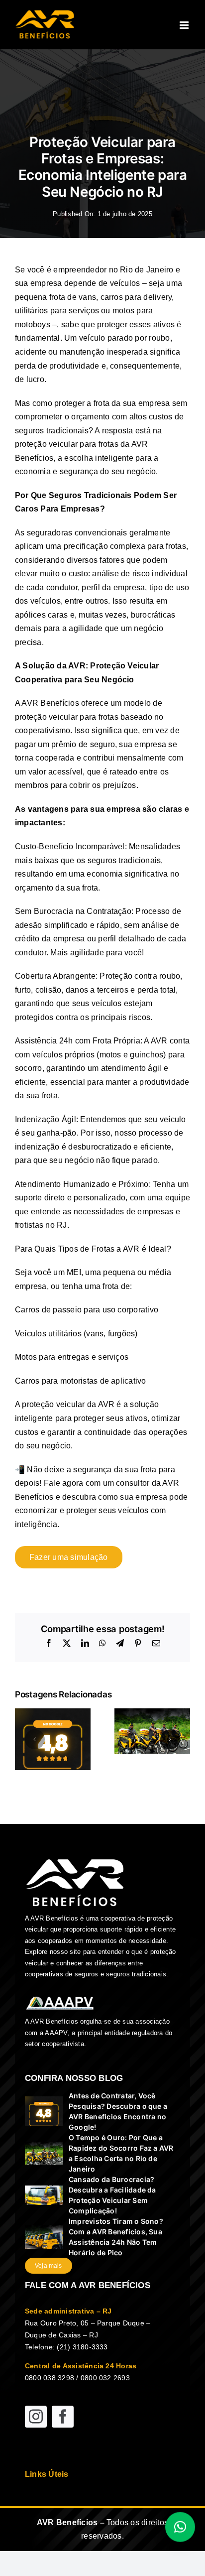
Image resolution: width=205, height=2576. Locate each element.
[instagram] (36, 2417)
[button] (35, 1739)
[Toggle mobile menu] (185, 25)
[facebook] (63, 2417)
